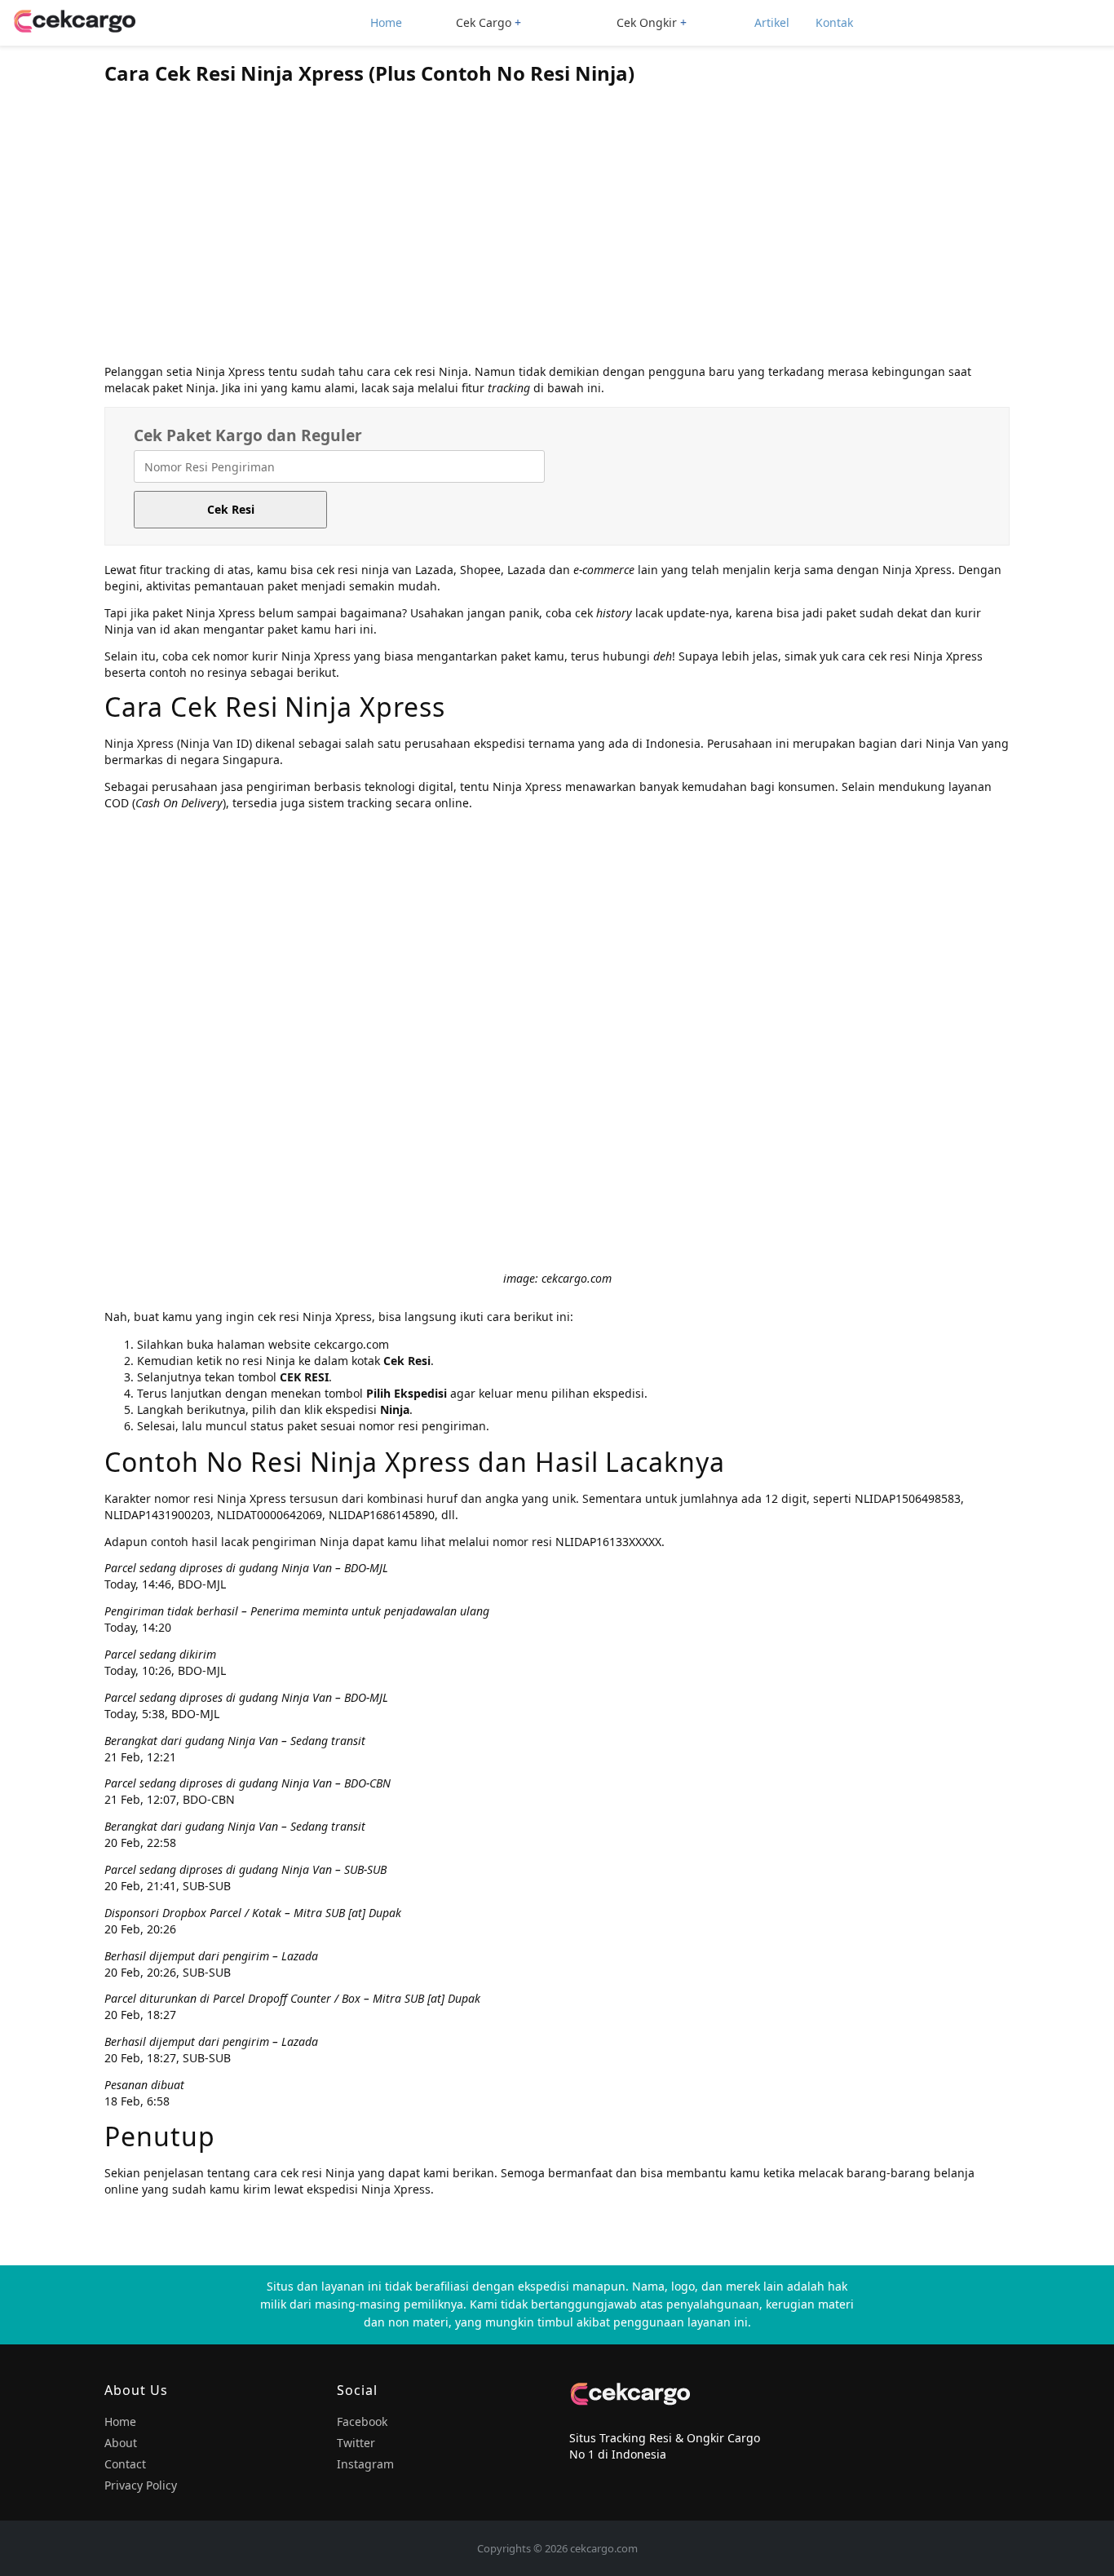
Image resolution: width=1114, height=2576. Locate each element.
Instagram (365, 2464)
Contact (125, 2464)
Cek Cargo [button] (484, 22)
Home (386, 22)
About (121, 2443)
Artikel (772, 22)
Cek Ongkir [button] (647, 22)
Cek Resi (231, 509)
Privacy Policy (141, 2485)
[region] (557, 229)
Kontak (834, 22)
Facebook (362, 2421)
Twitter (356, 2443)
